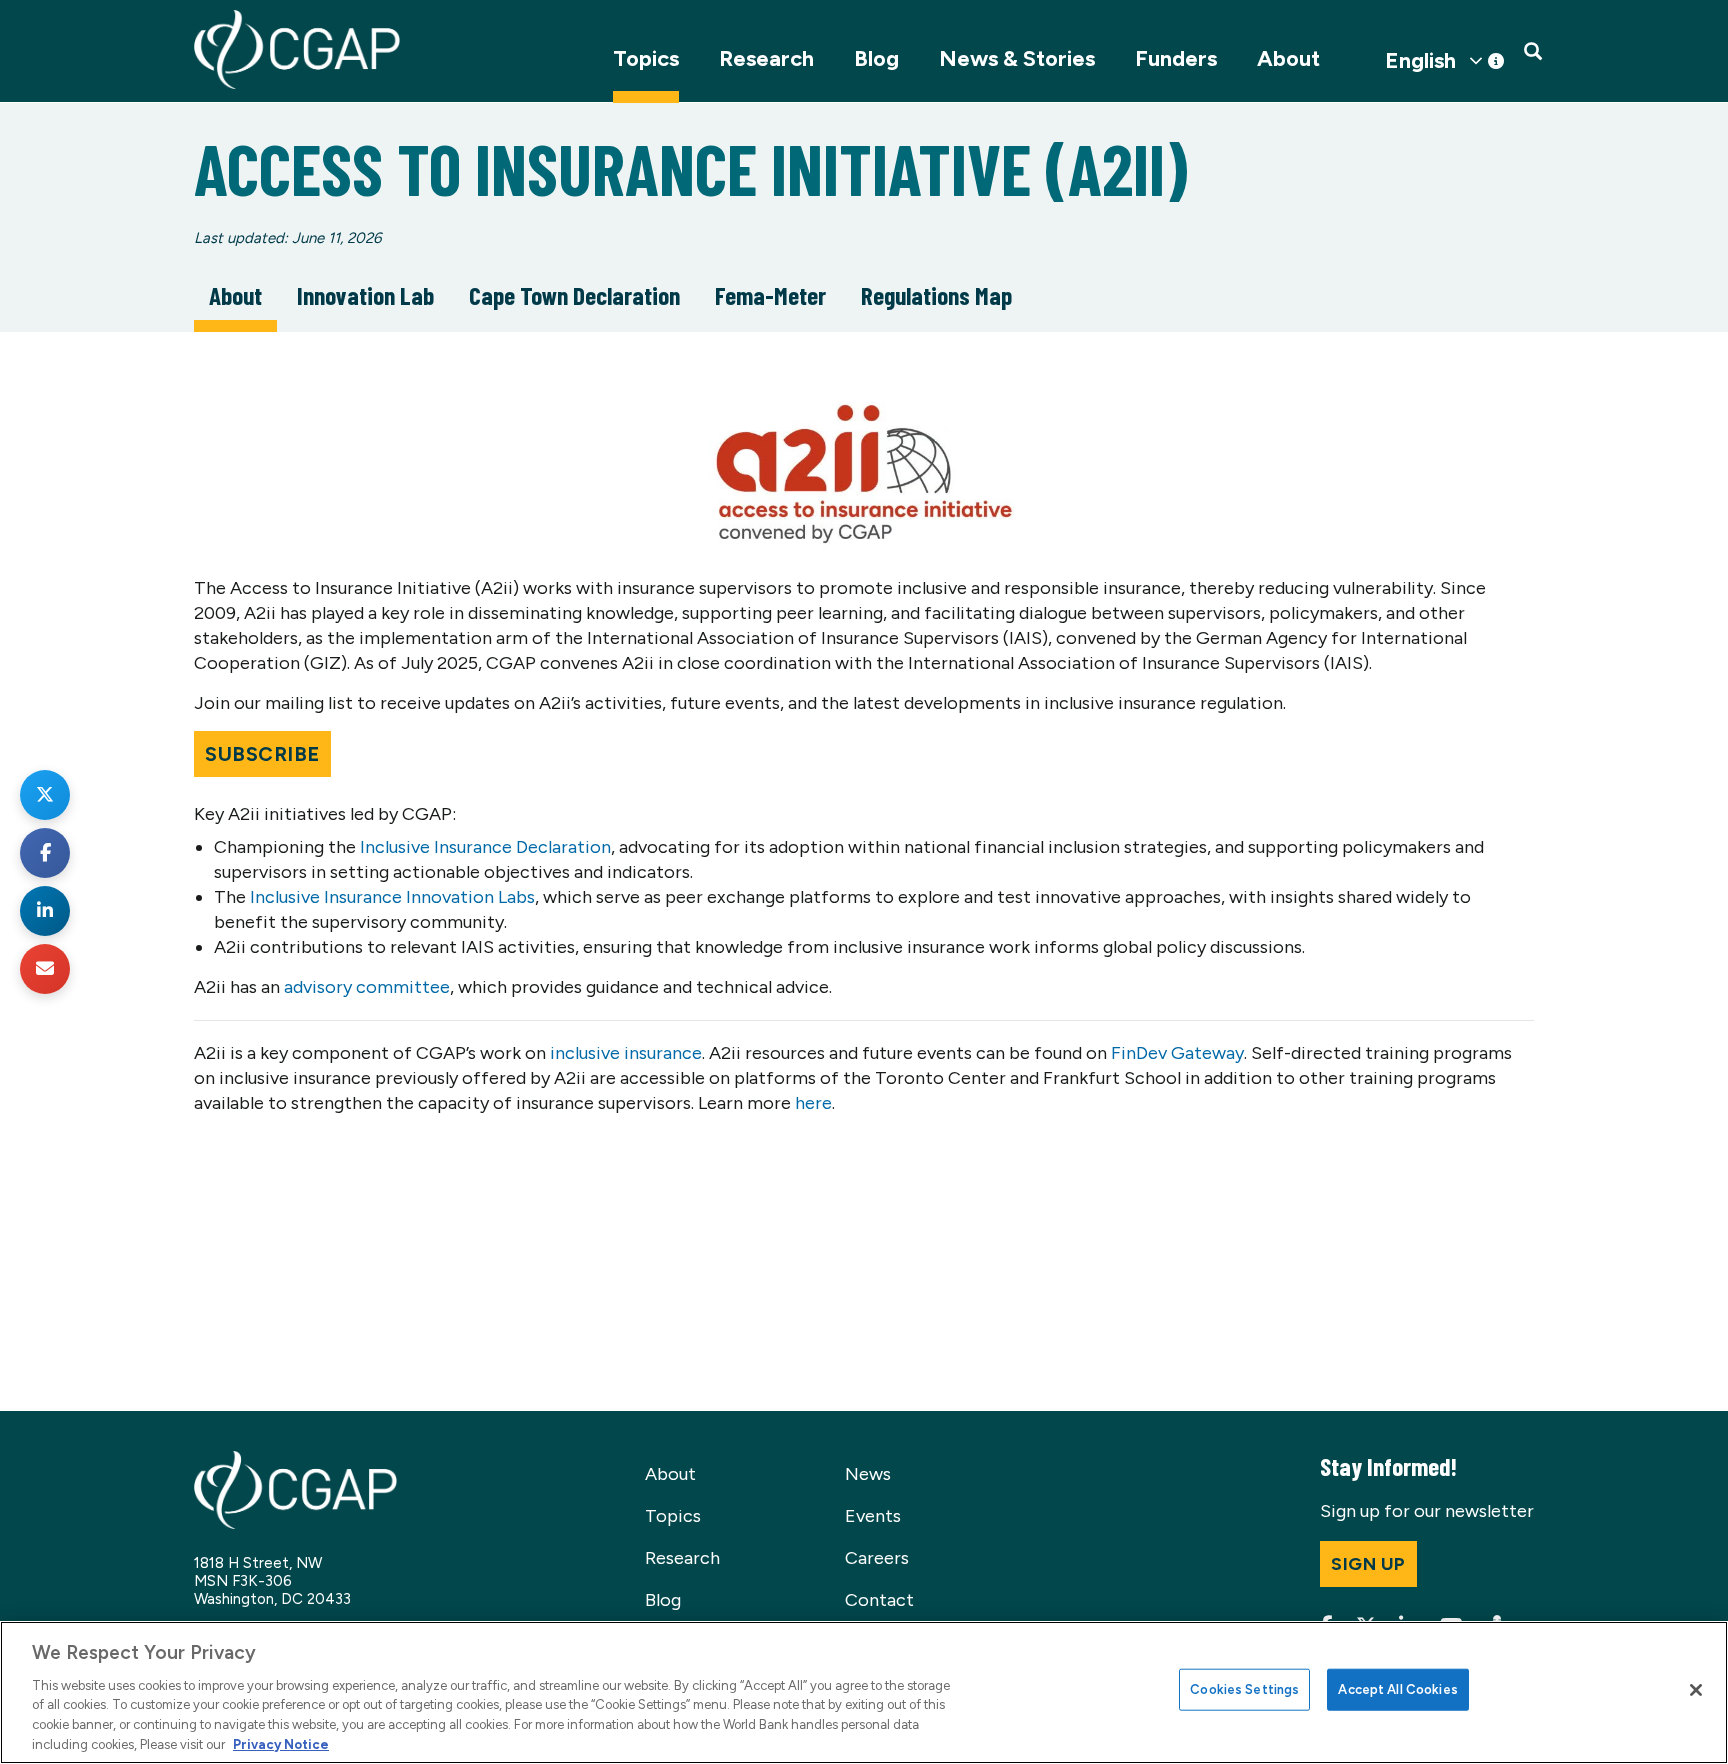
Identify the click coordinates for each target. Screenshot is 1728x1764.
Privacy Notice (281, 1743)
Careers (877, 1558)
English (1420, 61)
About (1288, 58)
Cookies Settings (1244, 1689)
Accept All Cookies (1397, 1689)
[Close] (1696, 1690)
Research (766, 58)
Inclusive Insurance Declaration (485, 847)
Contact (879, 1600)
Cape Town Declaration (574, 295)
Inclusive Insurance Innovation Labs (392, 897)
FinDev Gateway (1177, 1053)
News (868, 1474)
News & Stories (1017, 58)
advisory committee (367, 987)
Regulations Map (936, 295)
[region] (864, 1692)
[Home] (297, 49)
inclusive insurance (626, 1053)
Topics (646, 58)
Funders (1176, 58)
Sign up (1368, 1564)
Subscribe (262, 754)
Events (873, 1516)
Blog (876, 58)
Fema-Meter (770, 295)
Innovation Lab (365, 295)
